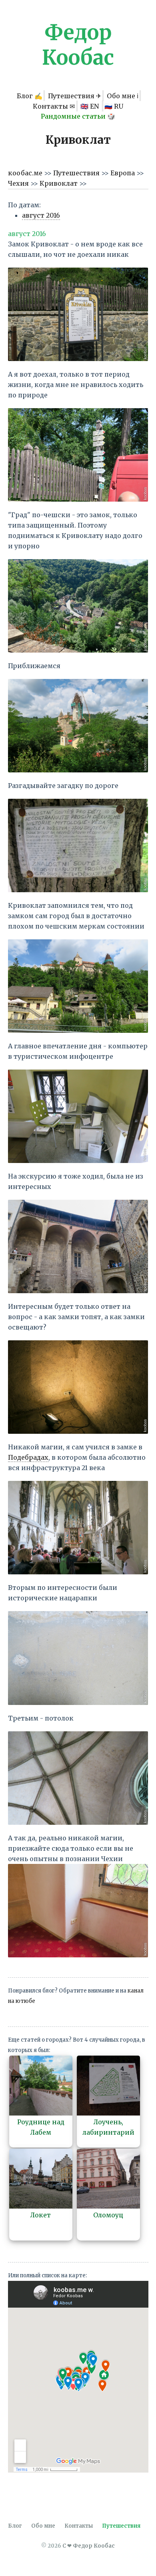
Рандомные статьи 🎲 (78, 116)
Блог (15, 2526)
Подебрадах (28, 1457)
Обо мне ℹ (123, 95)
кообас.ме (26, 173)
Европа (123, 173)
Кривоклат (59, 183)
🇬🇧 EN (90, 106)
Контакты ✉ (54, 106)
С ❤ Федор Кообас (89, 2546)
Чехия (19, 183)
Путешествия (77, 173)
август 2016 (41, 215)
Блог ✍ (30, 95)
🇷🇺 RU (114, 106)
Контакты (79, 2526)
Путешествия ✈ (75, 95)
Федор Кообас (78, 45)
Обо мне (43, 2526)
